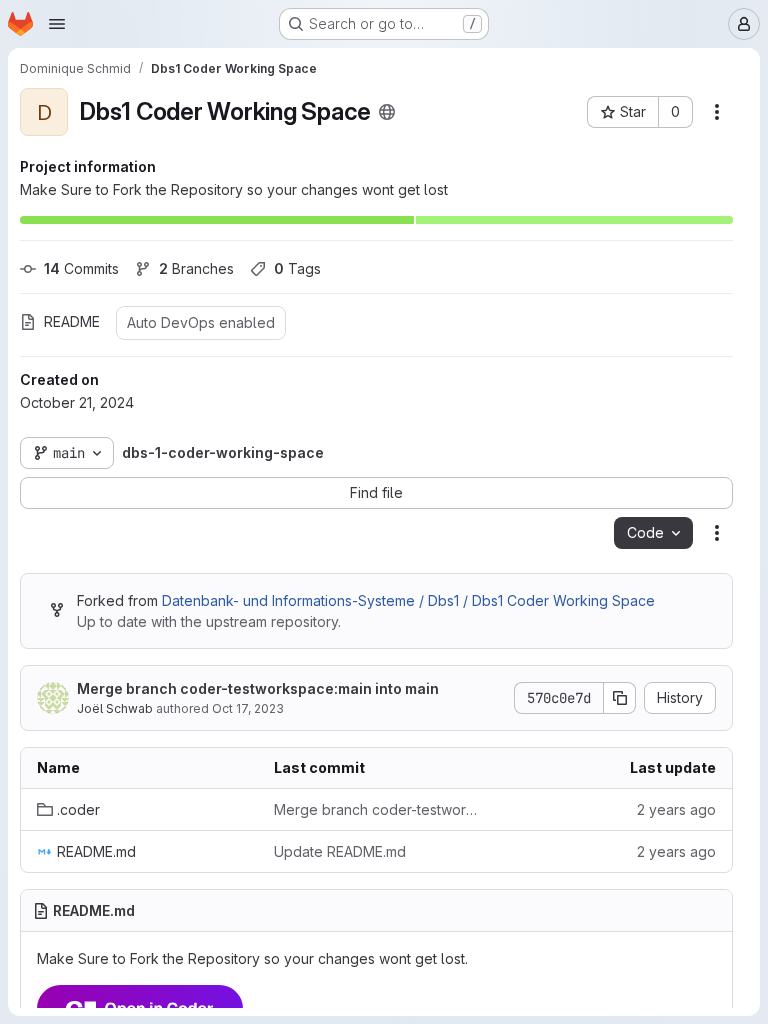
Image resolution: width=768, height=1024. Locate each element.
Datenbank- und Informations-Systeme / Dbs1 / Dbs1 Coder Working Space (408, 600)
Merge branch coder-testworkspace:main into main (258, 688)
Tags (297, 268)
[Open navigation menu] (57, 24)
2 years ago (676, 809)
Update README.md (340, 851)
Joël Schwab (115, 708)
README (72, 321)
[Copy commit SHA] (620, 698)
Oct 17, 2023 (248, 708)
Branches (196, 268)
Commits (81, 268)
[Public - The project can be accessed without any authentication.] (387, 112)
